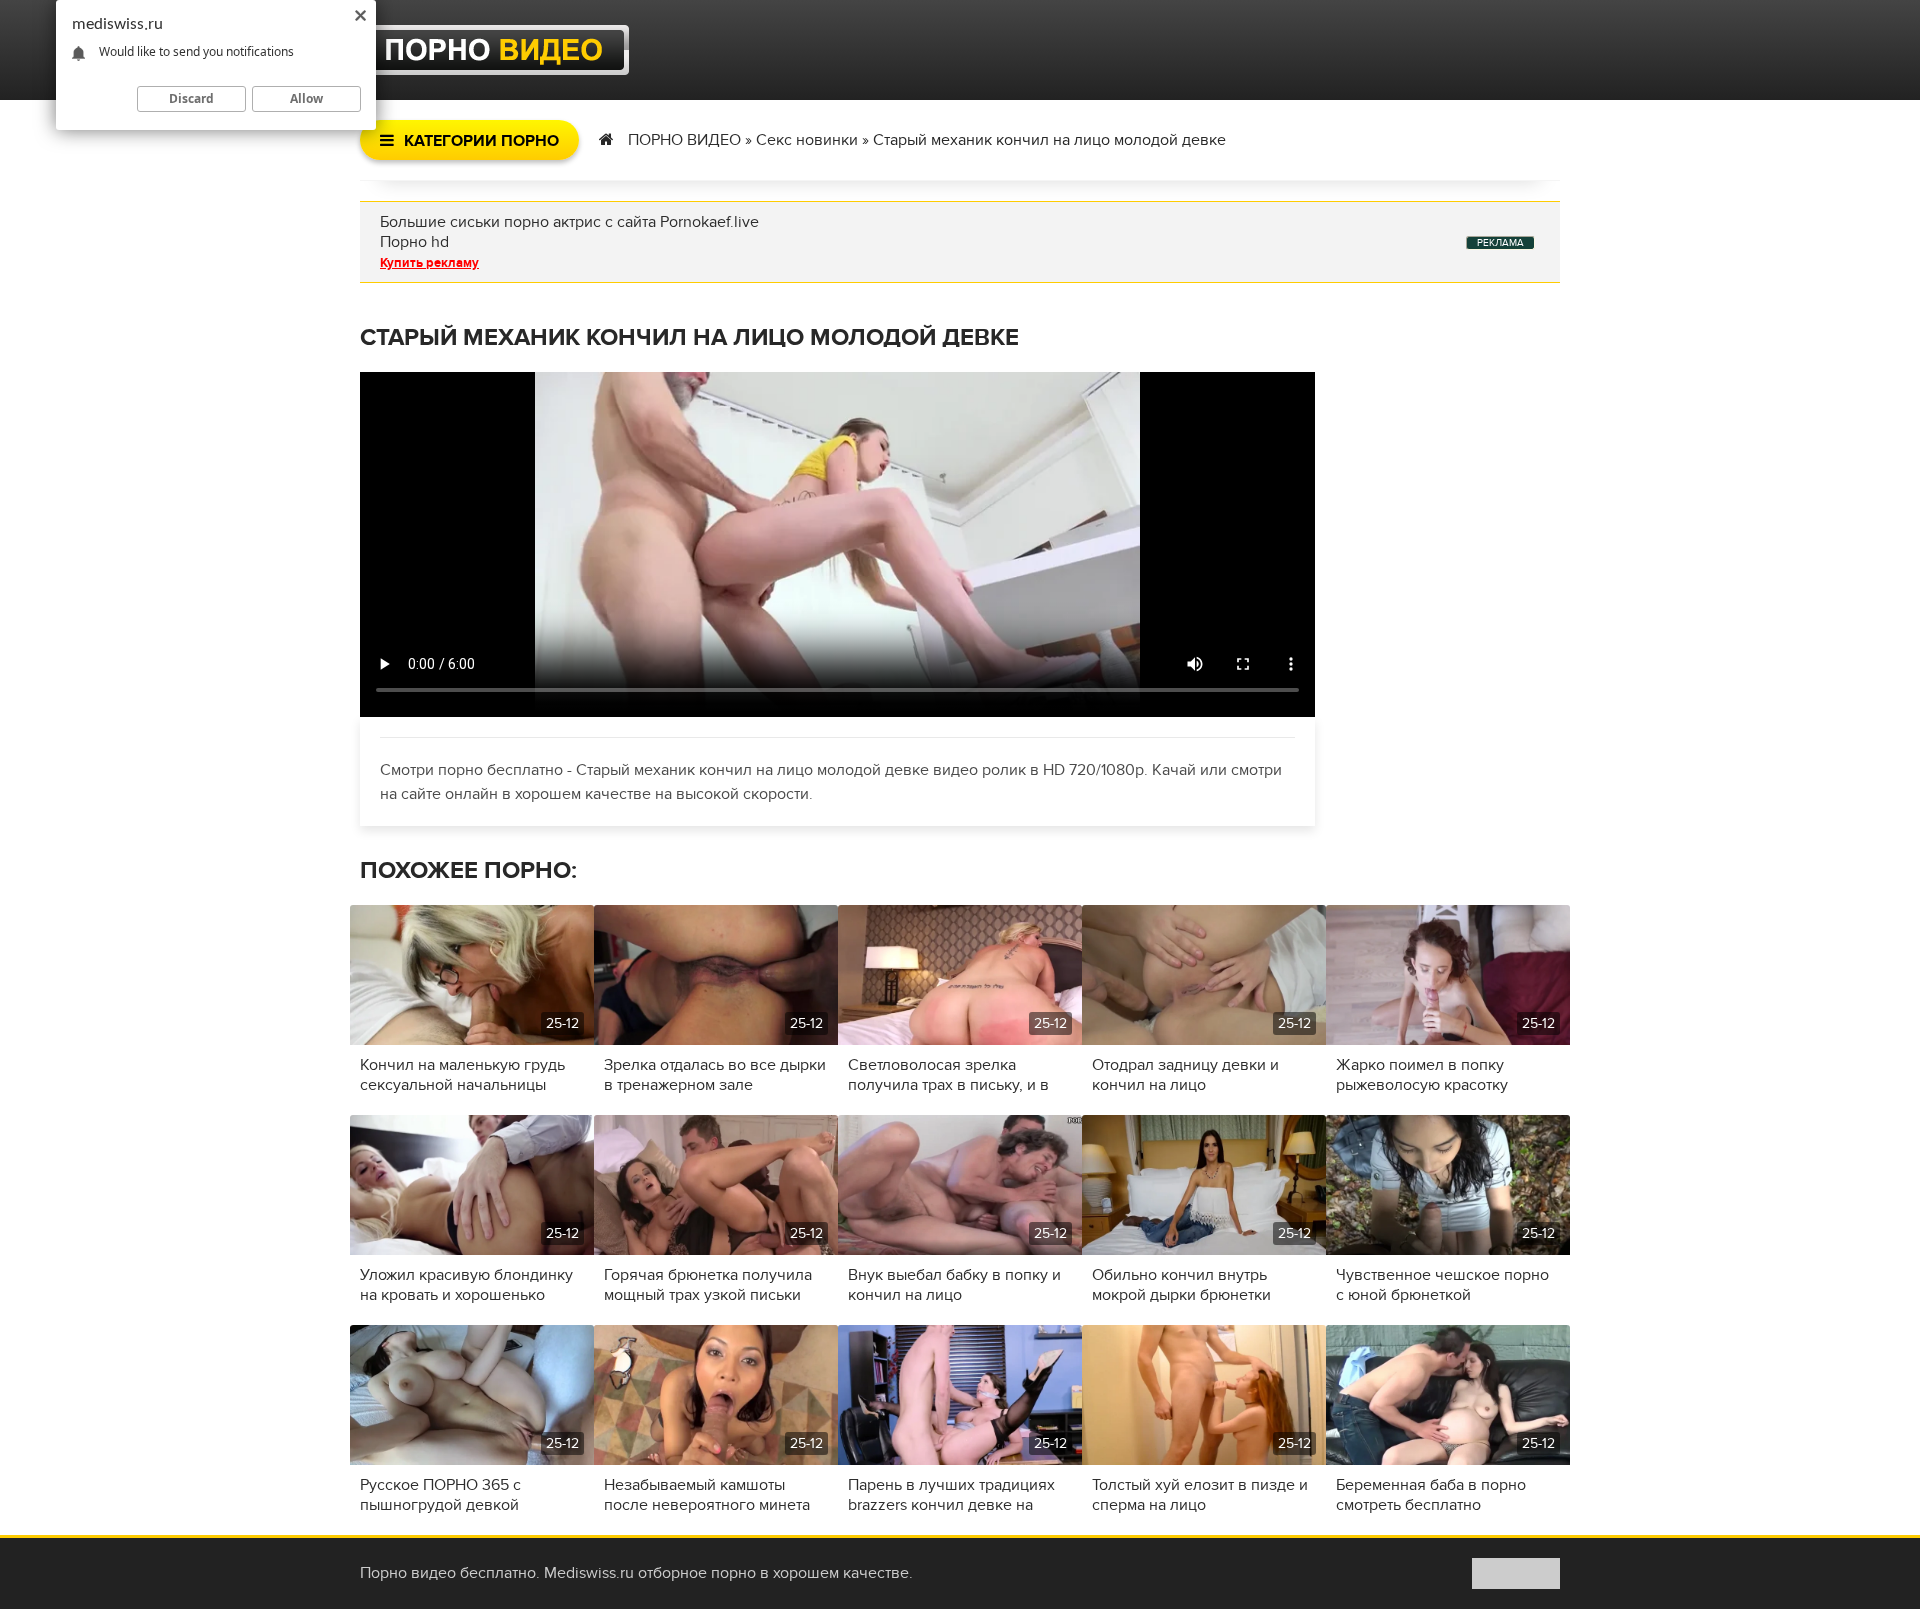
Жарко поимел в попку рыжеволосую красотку (1422, 1075)
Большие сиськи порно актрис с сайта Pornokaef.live (569, 222)
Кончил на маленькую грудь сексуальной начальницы (462, 1075)
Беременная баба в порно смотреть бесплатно (1431, 1495)
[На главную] (495, 50)
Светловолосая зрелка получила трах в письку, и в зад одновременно (948, 1075)
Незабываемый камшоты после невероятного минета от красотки (707, 1495)
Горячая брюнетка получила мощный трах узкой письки (708, 1285)
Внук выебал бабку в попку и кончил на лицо (954, 1285)
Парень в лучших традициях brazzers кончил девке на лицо (951, 1495)
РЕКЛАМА (1500, 243)
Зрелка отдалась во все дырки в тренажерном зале (715, 1075)
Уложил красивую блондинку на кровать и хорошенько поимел (466, 1285)
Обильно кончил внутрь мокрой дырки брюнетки (1181, 1285)
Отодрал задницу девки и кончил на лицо (1185, 1075)
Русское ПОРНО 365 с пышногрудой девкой (440, 1495)
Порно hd (414, 242)
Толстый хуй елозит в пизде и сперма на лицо (1200, 1495)
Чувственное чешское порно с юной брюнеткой (1442, 1285)
